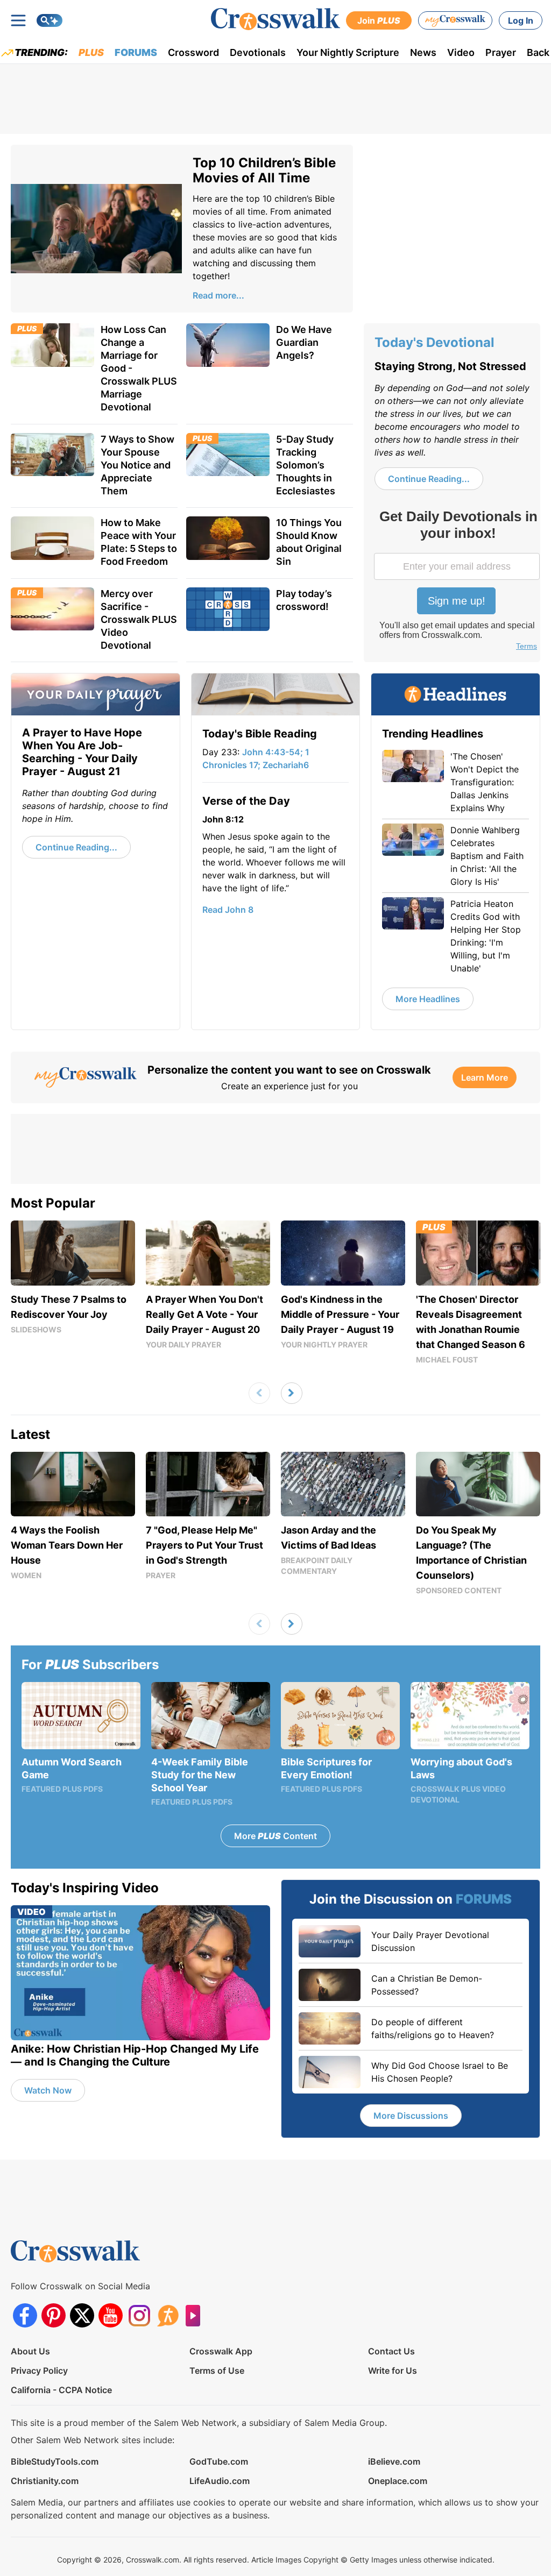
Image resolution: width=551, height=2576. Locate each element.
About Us (30, 2351)
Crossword (193, 52)
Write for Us (393, 2371)
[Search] (50, 20)
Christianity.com (45, 2481)
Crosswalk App (221, 2351)
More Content (275, 1836)
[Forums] (168, 2315)
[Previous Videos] (259, 1393)
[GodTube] (196, 2315)
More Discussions (411, 2116)
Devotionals (258, 52)
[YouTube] (111, 2315)
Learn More (485, 1077)
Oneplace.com (398, 2481)
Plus (91, 52)
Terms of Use (217, 2371)
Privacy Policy (39, 2371)
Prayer (501, 52)
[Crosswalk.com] (275, 19)
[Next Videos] (292, 1393)
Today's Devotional (435, 342)
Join (379, 20)
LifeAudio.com (220, 2481)
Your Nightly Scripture (348, 52)
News (423, 52)
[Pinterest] (54, 2315)
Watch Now (48, 2090)
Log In (521, 20)
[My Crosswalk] (455, 20)
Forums (136, 52)
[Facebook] (25, 2315)
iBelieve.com (394, 2461)
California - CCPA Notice (61, 2390)
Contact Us (391, 2351)
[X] (82, 2315)
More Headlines (428, 999)
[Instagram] (139, 2315)
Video (461, 52)
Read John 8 (228, 910)
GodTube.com (219, 2461)
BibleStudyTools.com (55, 2461)
